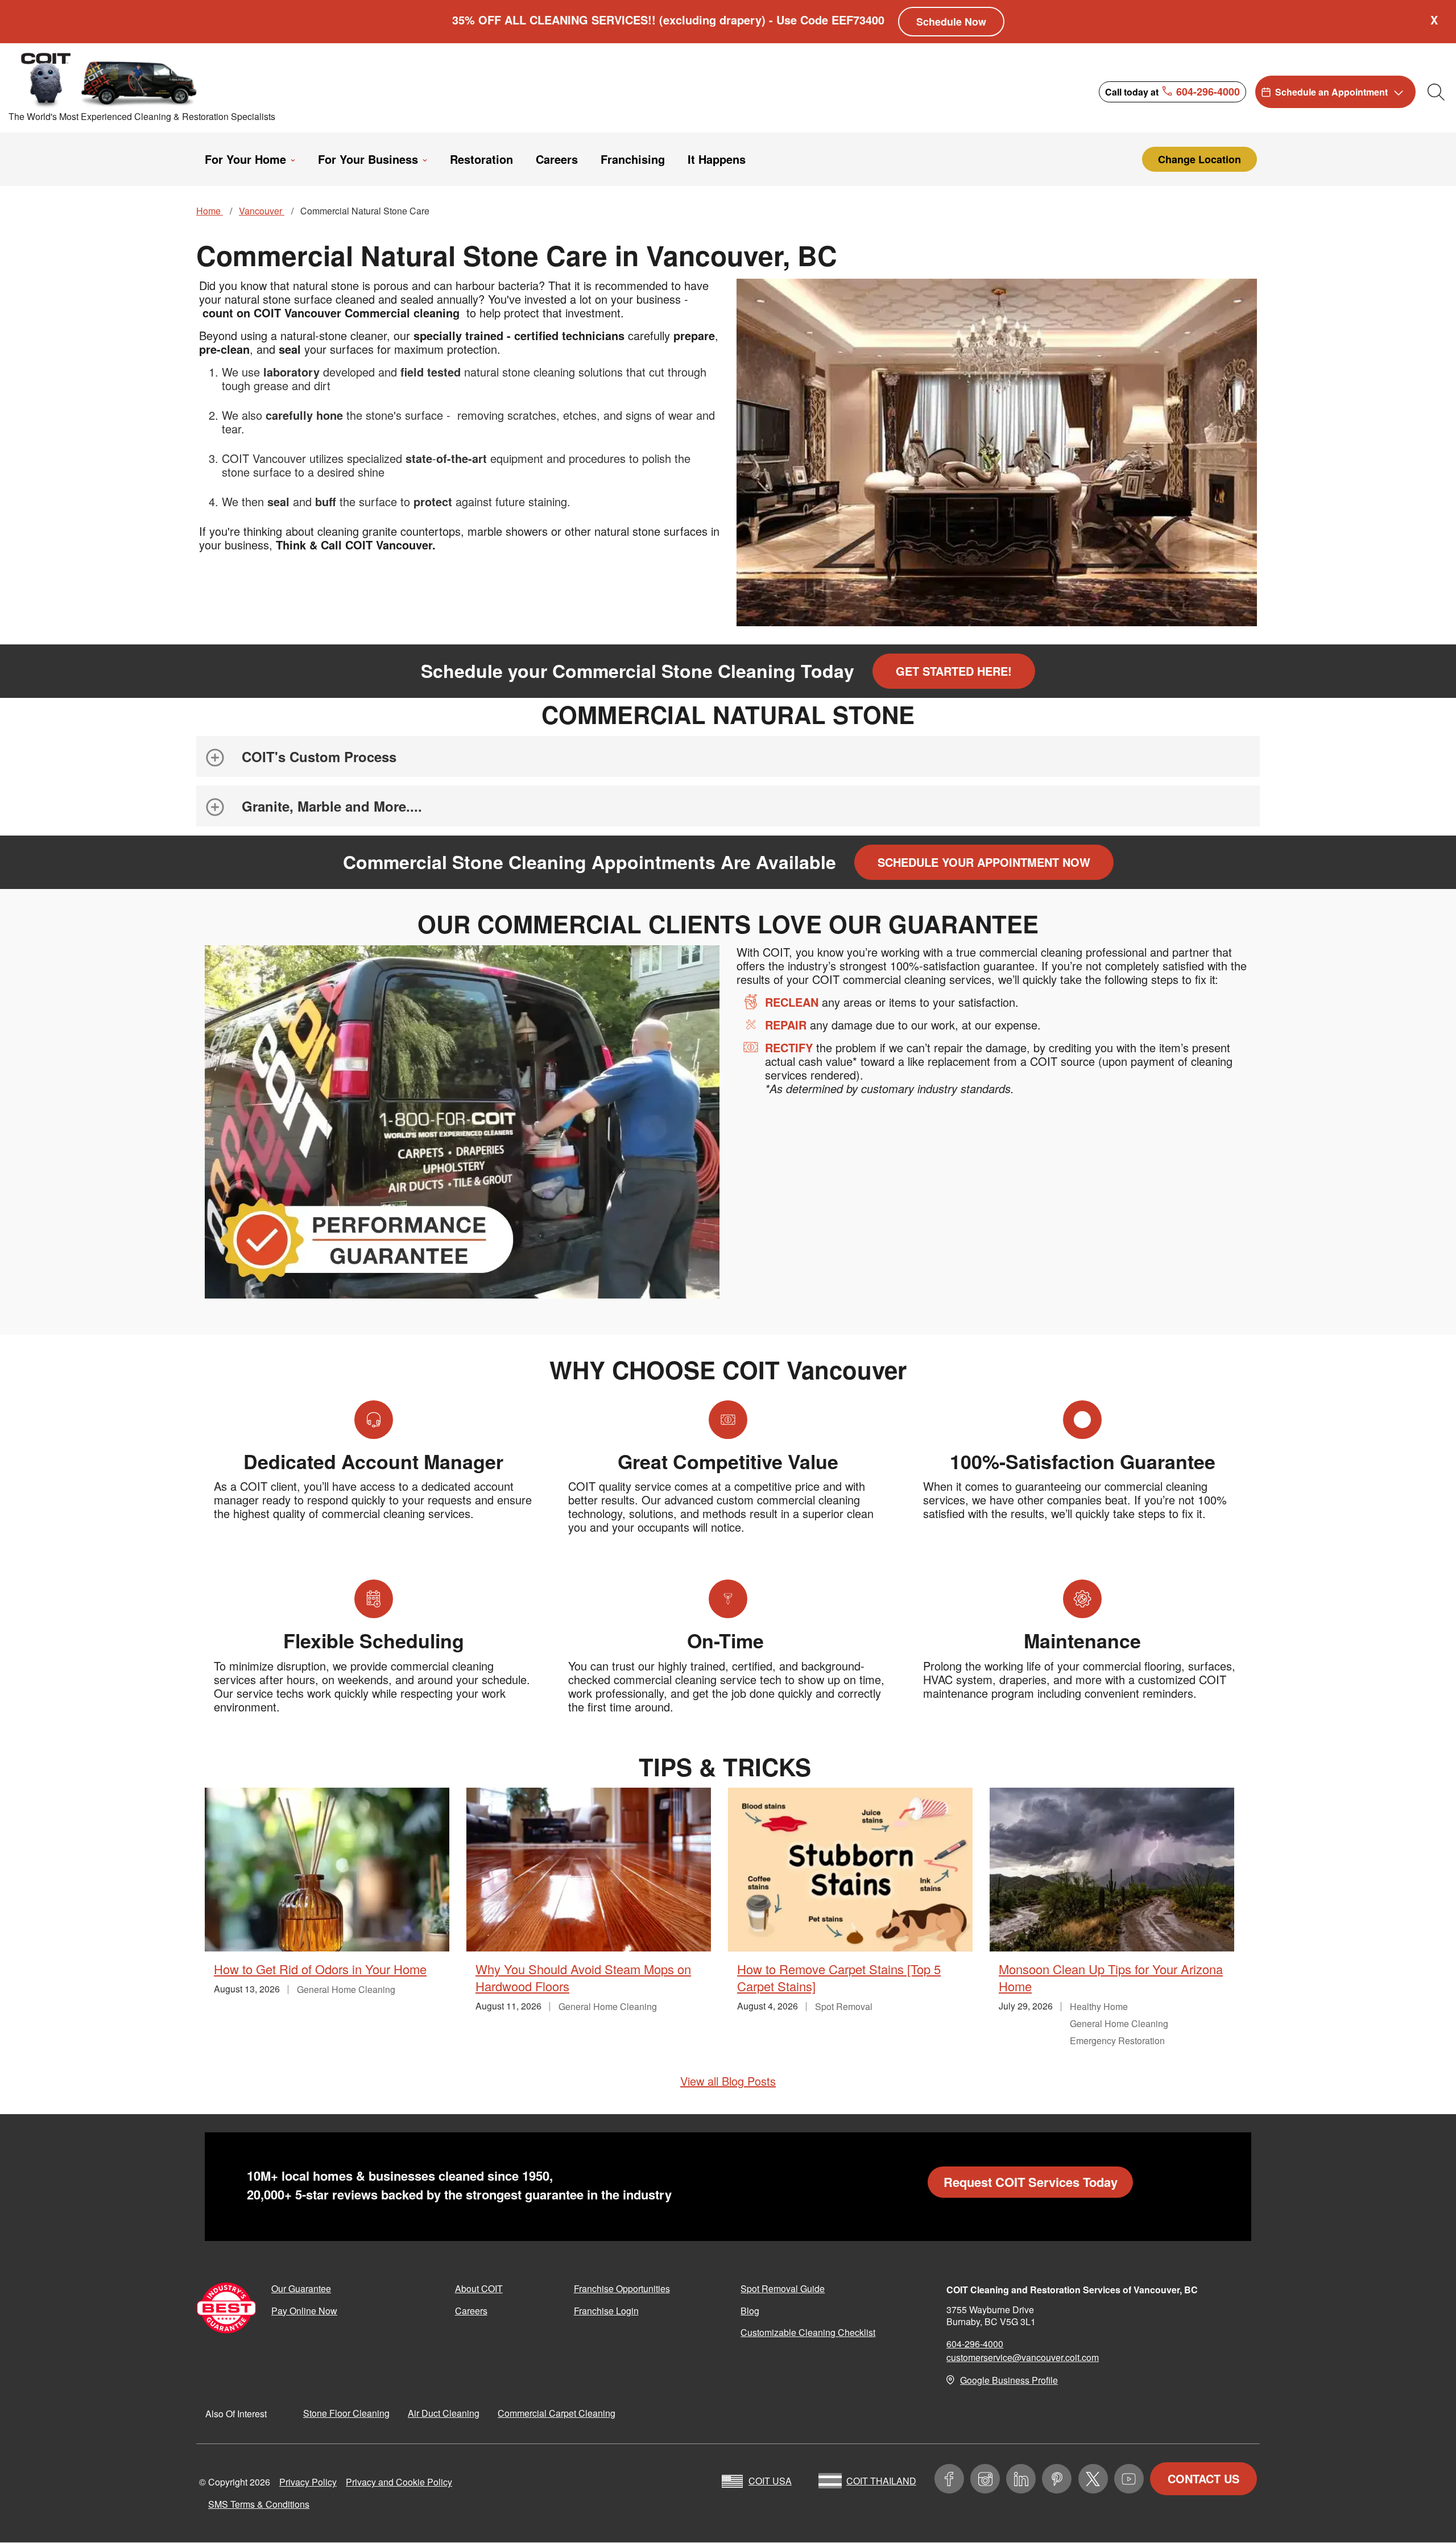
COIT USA (770, 2481)
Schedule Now (951, 22)
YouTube (1129, 2479)
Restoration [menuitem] (481, 159)
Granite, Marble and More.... (332, 806)
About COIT (479, 2288)
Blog (750, 2311)
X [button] (1434, 20)
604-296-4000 (975, 2344)
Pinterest (1057, 2479)
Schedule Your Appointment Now (984, 862)
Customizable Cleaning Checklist (808, 2332)
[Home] (110, 79)
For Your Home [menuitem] (245, 159)
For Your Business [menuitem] (368, 159)
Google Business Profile (1009, 2380)
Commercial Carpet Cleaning (557, 2413)
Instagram (985, 2479)
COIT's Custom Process (319, 756)
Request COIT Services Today (1031, 2182)
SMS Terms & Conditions (259, 2504)
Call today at (1172, 91)
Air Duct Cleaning (444, 2413)
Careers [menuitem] (557, 159)
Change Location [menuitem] (1199, 159)
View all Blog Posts (728, 2081)
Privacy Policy (308, 2482)
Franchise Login (606, 2311)
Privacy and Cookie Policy (399, 2482)
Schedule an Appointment (1331, 92)
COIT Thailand (881, 2481)
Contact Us (1203, 2478)
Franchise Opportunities (622, 2288)
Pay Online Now (304, 2311)
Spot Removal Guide (783, 2288)
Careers (471, 2311)
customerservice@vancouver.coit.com (1023, 2357)
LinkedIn (1021, 2479)
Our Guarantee (301, 2288)
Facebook (949, 2479)
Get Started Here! (954, 671)
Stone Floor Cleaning (346, 2413)
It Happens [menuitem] (717, 159)
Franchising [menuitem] (633, 159)
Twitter (1093, 2479)
